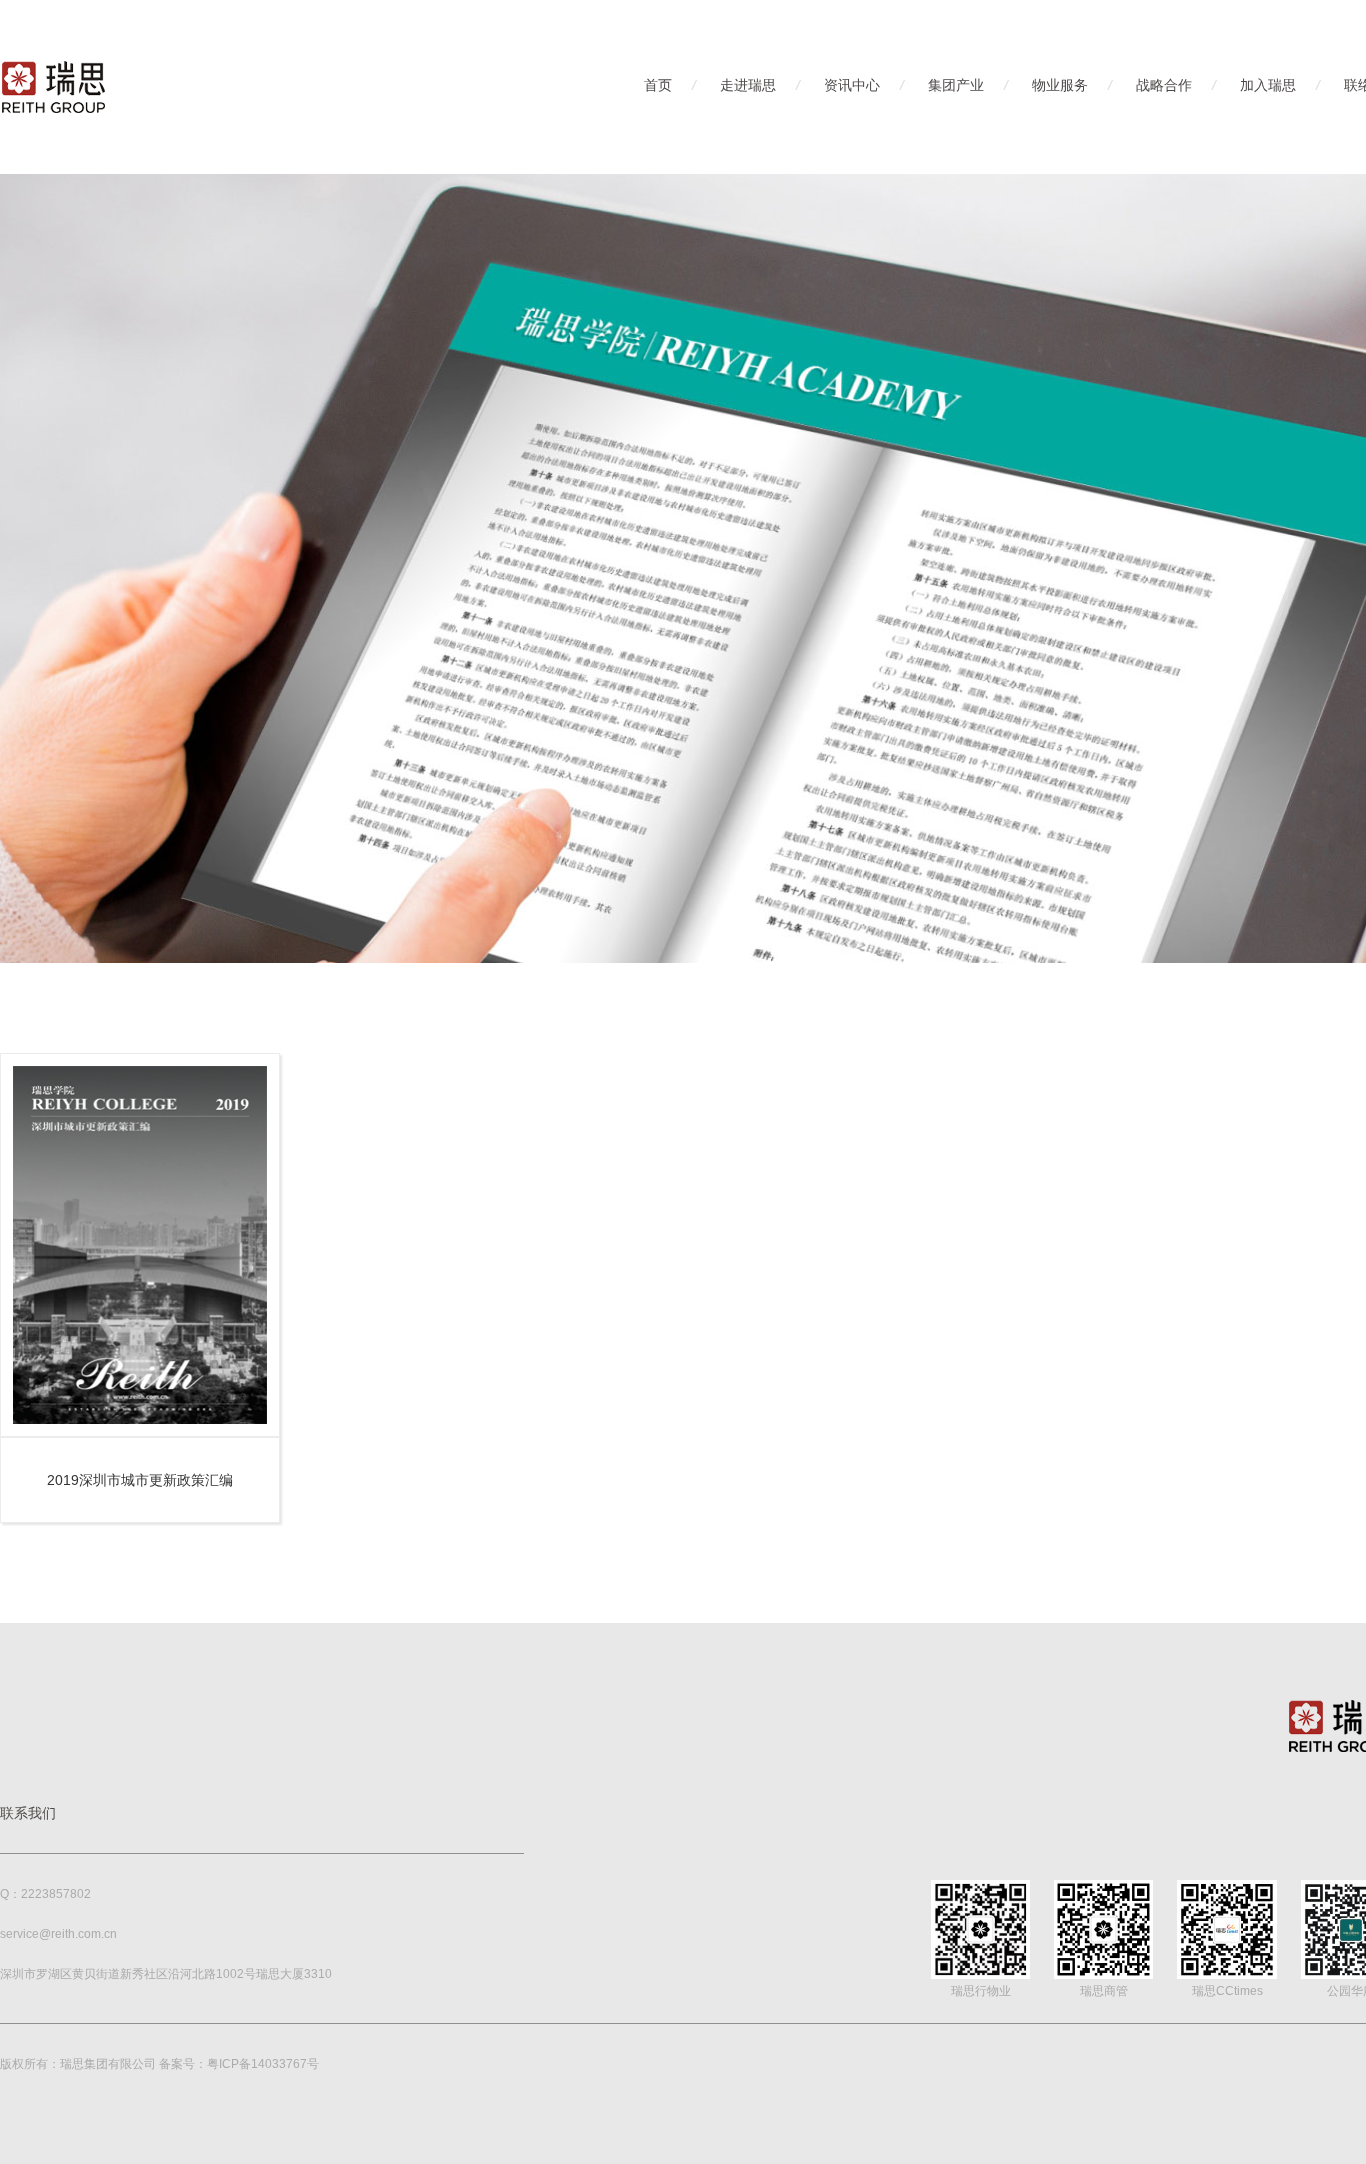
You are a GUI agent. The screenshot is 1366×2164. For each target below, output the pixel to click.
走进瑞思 (748, 85)
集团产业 (956, 85)
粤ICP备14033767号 (263, 2064)
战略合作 (1164, 85)
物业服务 (1060, 85)
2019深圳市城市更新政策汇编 (140, 1480)
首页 (658, 85)
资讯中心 (852, 85)
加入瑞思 (1268, 85)
